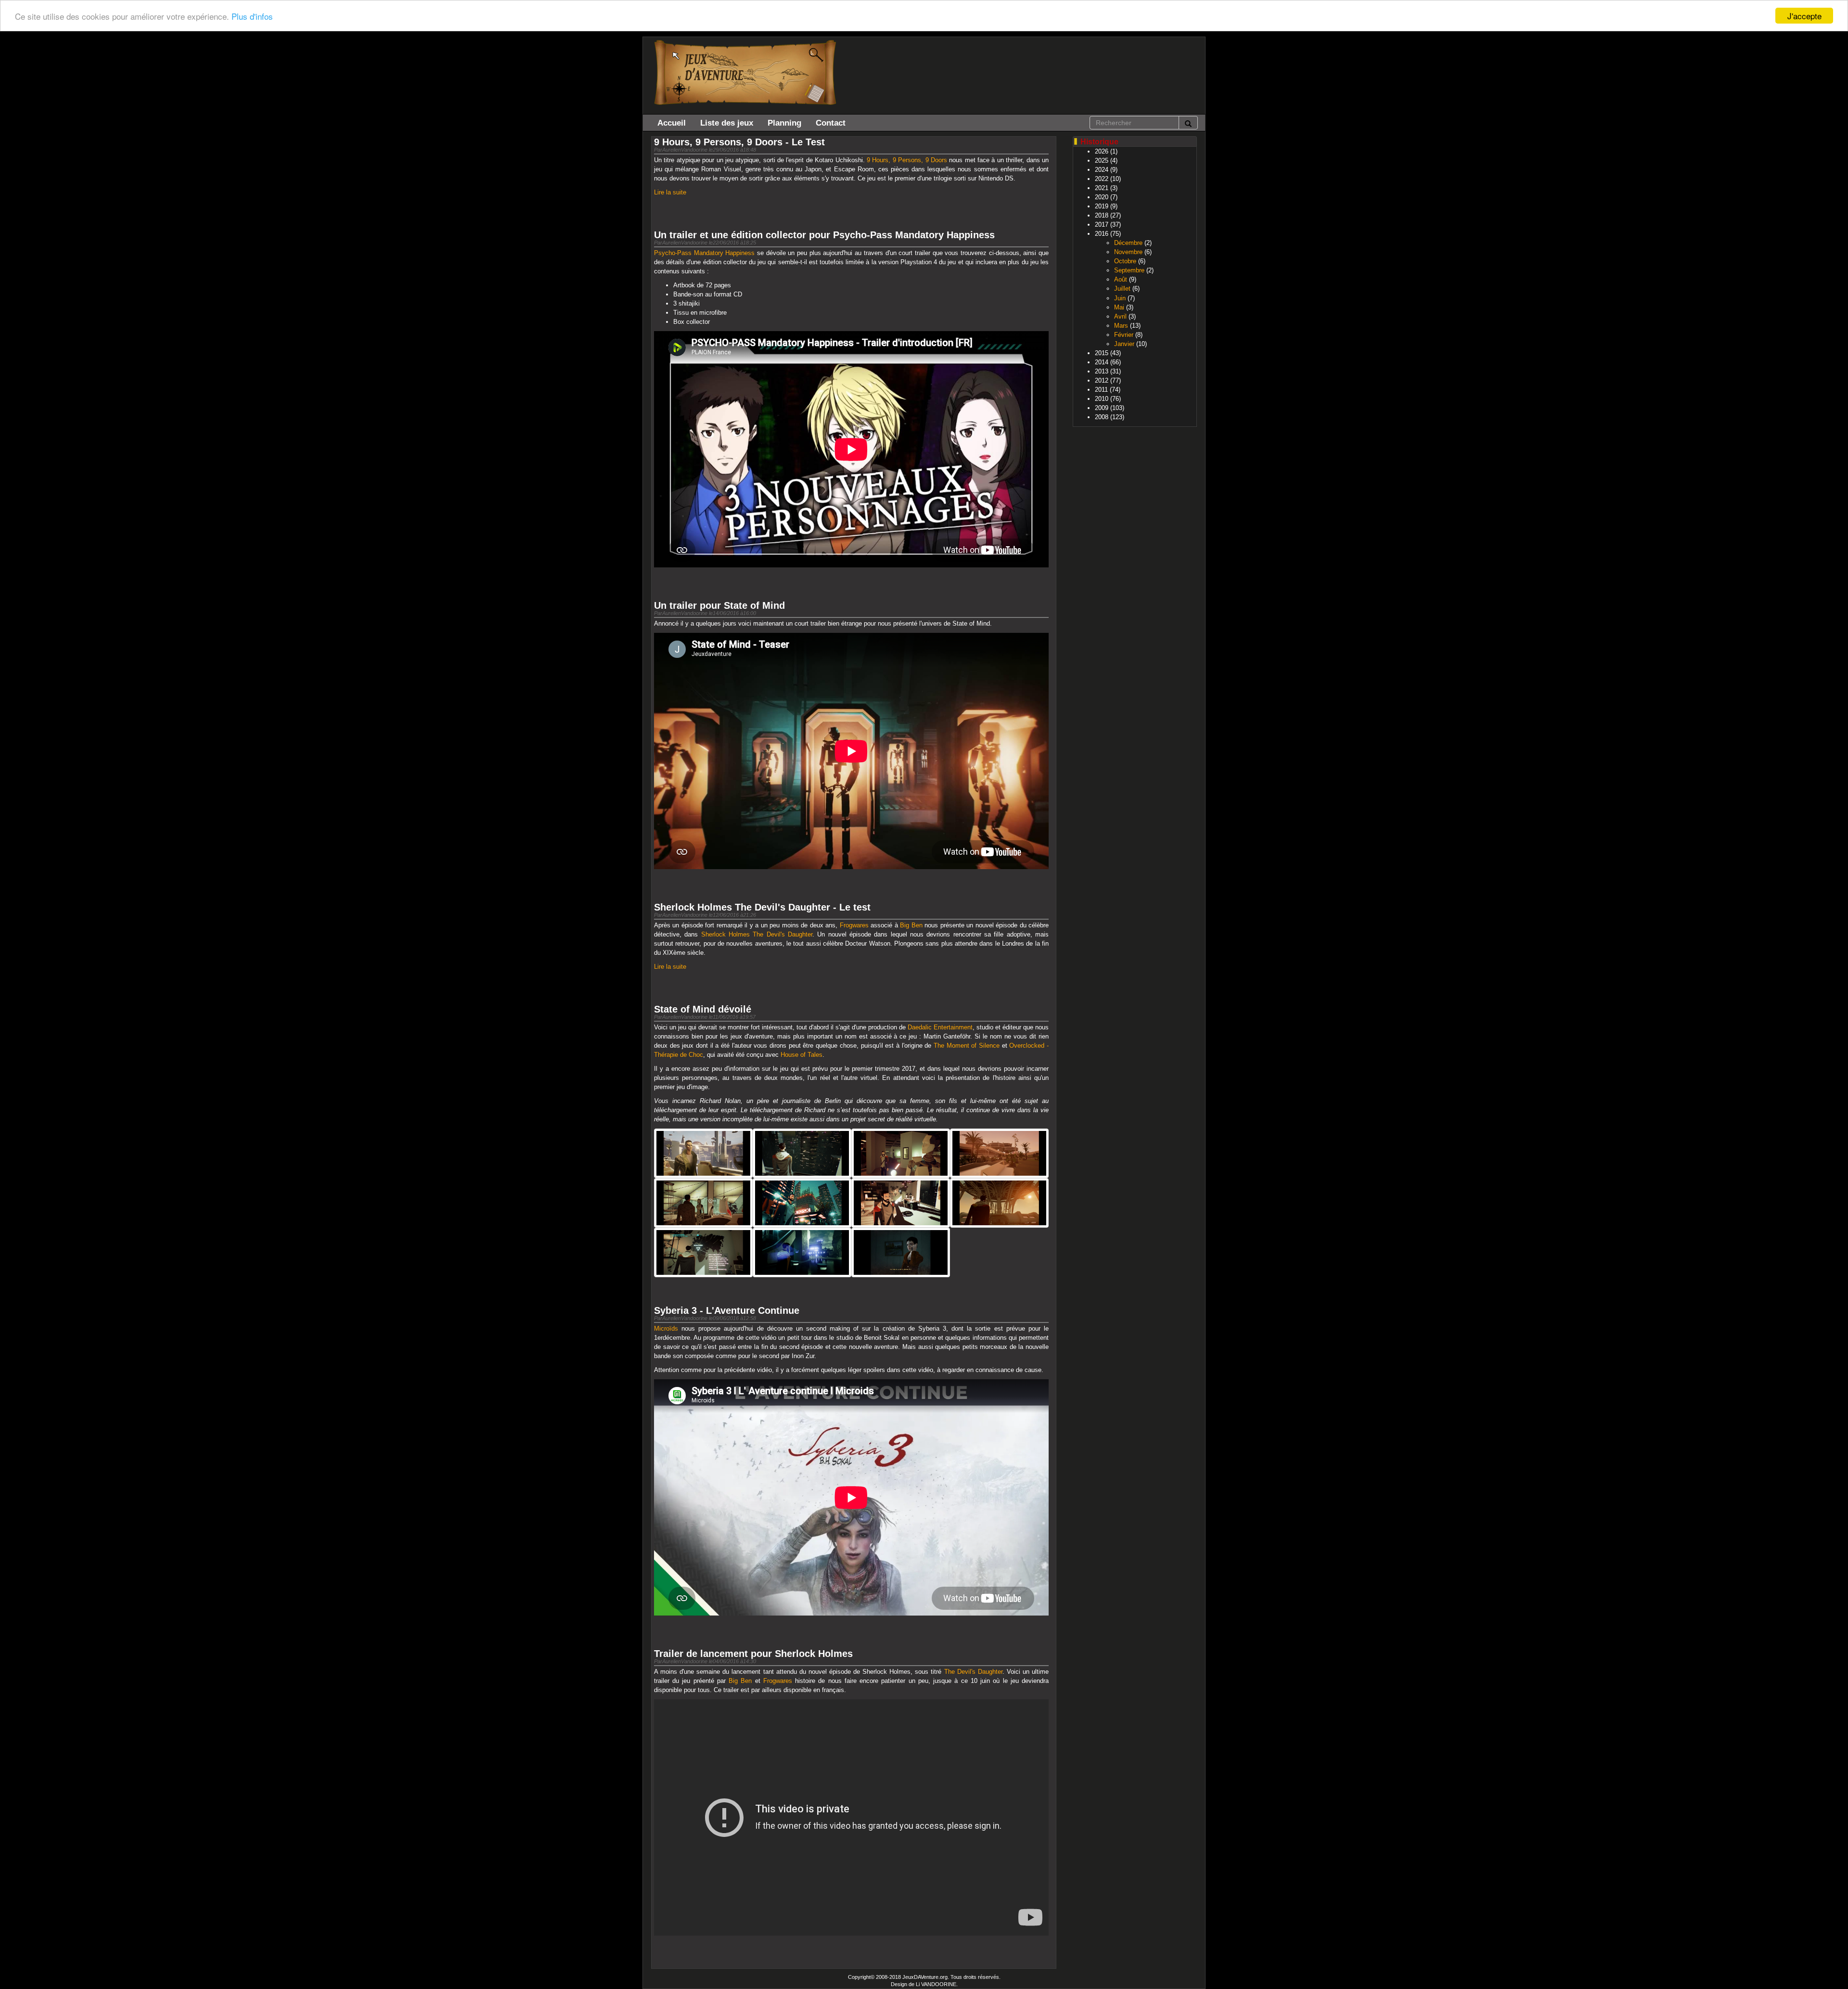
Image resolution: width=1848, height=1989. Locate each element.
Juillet (1122, 289)
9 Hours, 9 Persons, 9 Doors (907, 160)
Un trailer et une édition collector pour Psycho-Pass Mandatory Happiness (824, 235)
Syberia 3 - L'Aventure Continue (727, 1310)
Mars (1121, 326)
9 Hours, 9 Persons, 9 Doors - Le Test (739, 142)
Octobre (1125, 261)
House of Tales (802, 1055)
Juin (1120, 298)
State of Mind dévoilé (703, 1009)
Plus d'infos (252, 16)
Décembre (1128, 243)
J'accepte (1804, 16)
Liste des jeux (727, 123)
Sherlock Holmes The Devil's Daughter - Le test (762, 907)
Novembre (1128, 252)
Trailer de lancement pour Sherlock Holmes (753, 1654)
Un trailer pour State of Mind (719, 605)
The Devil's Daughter (973, 1672)
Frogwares (854, 925)
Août (1121, 279)
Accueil (672, 123)
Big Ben (911, 925)
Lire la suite (670, 192)
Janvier (1124, 344)
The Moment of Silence (967, 1046)
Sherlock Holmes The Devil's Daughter (757, 934)
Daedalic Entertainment (940, 1027)
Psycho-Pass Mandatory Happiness (704, 253)
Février (1124, 335)
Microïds (666, 1328)
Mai (1119, 307)
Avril (1120, 316)
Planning (784, 123)
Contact (831, 123)
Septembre (1129, 270)
